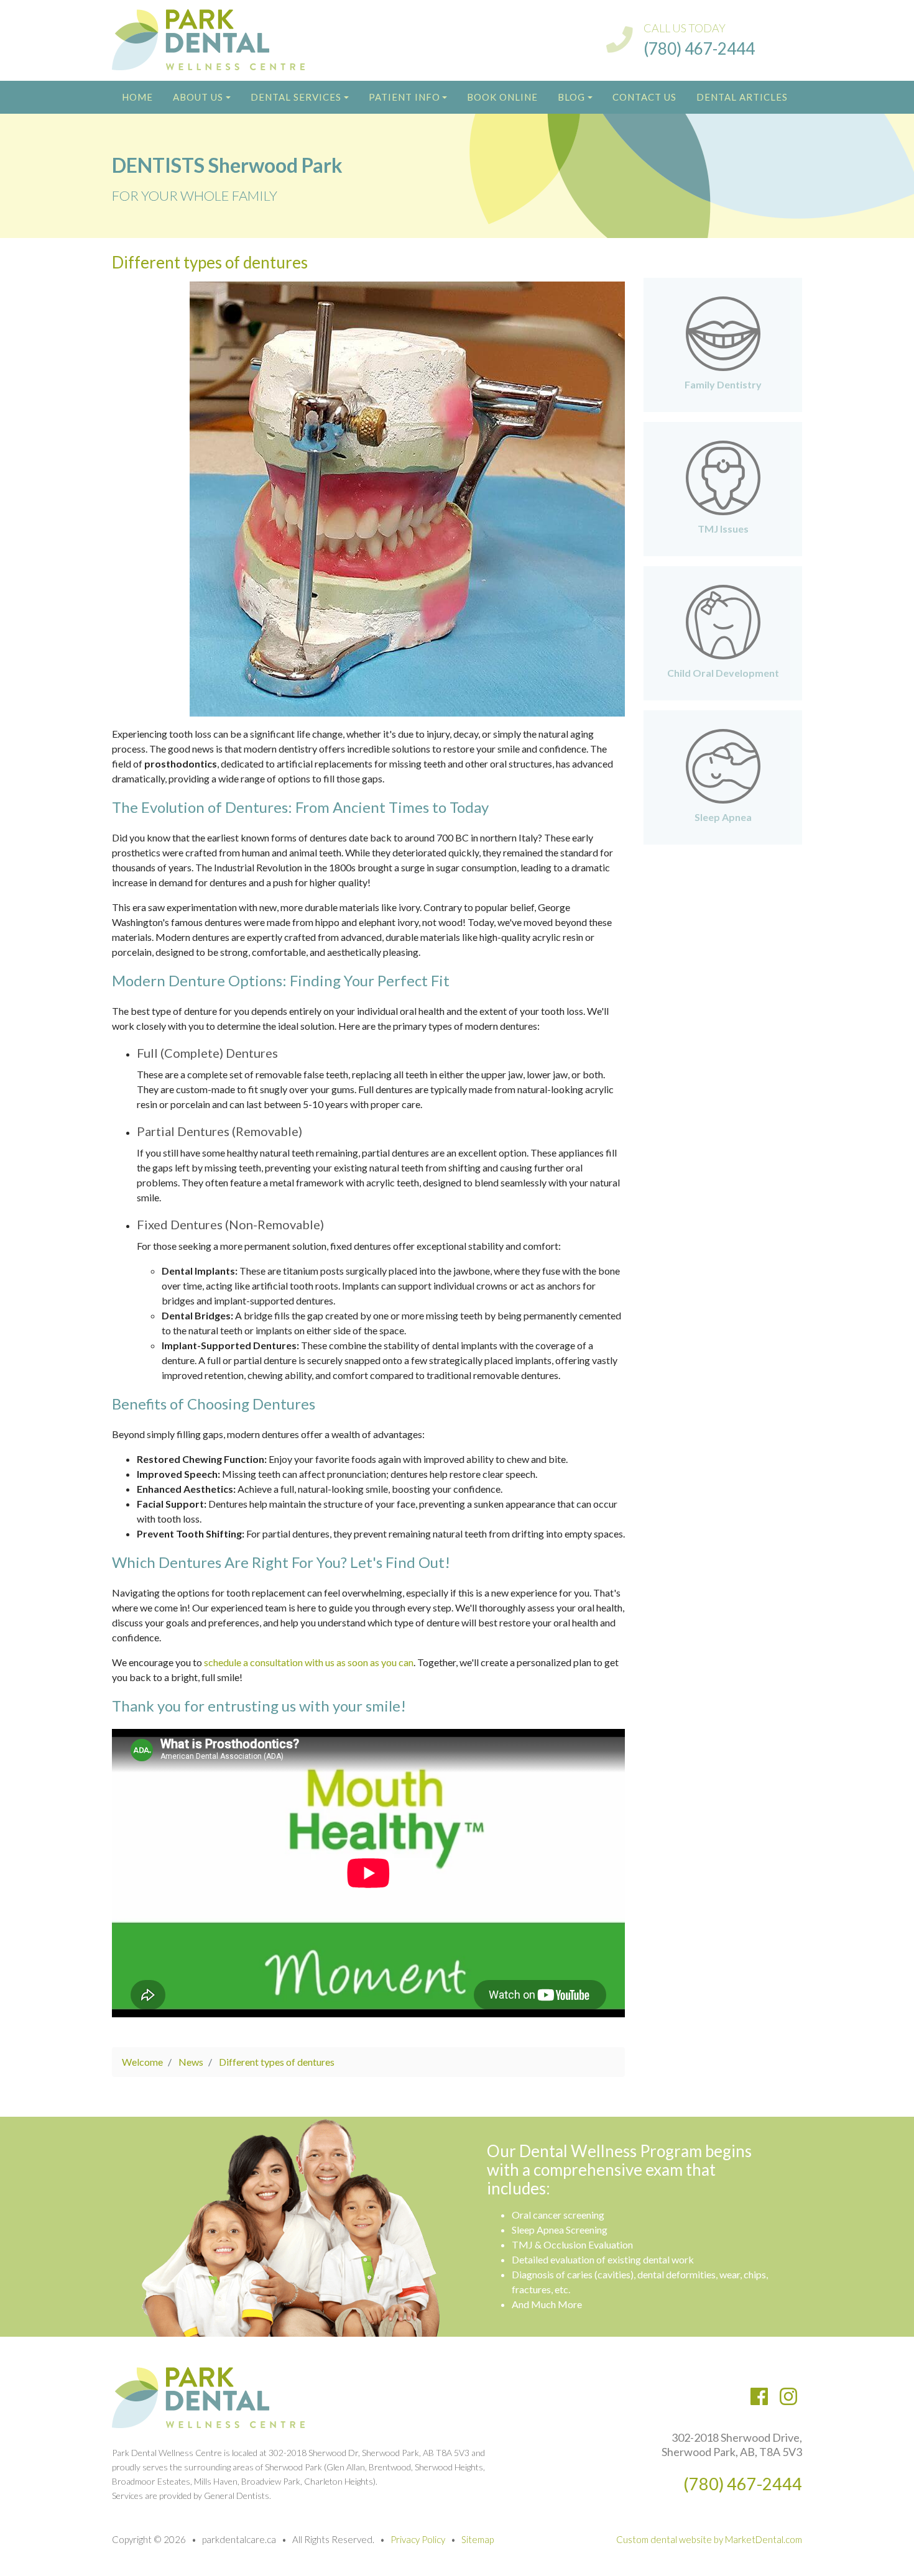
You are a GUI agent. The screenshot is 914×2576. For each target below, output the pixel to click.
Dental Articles (742, 97)
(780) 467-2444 (699, 48)
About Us (198, 97)
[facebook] (759, 2396)
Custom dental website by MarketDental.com (709, 2539)
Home (137, 97)
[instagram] (788, 2396)
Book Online (502, 97)
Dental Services (296, 97)
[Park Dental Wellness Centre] (221, 41)
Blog (571, 97)
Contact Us (644, 97)
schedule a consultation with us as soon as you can (309, 1662)
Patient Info (404, 97)
